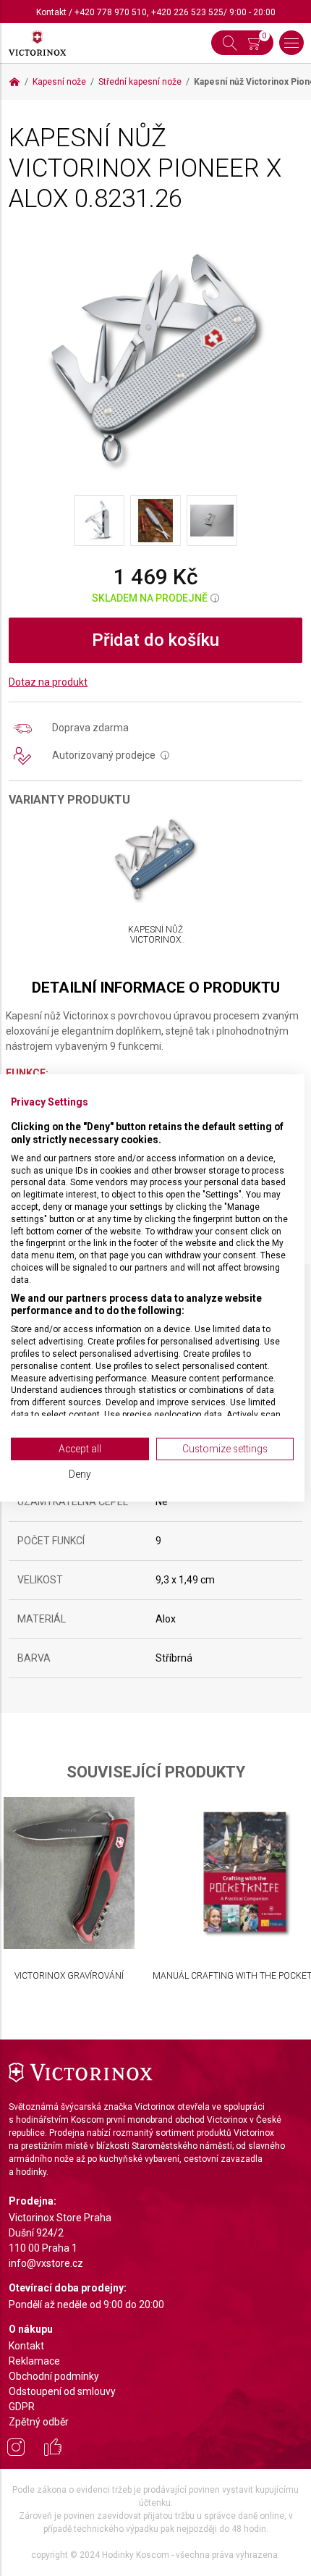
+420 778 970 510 (111, 12)
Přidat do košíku (155, 640)
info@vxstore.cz (46, 2263)
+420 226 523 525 (187, 12)
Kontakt (51, 12)
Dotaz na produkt (48, 682)
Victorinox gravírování (69, 1976)
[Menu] (291, 43)
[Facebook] (53, 2449)
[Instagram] (16, 2449)
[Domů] (14, 82)
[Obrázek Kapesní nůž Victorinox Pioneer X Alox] (155, 358)
